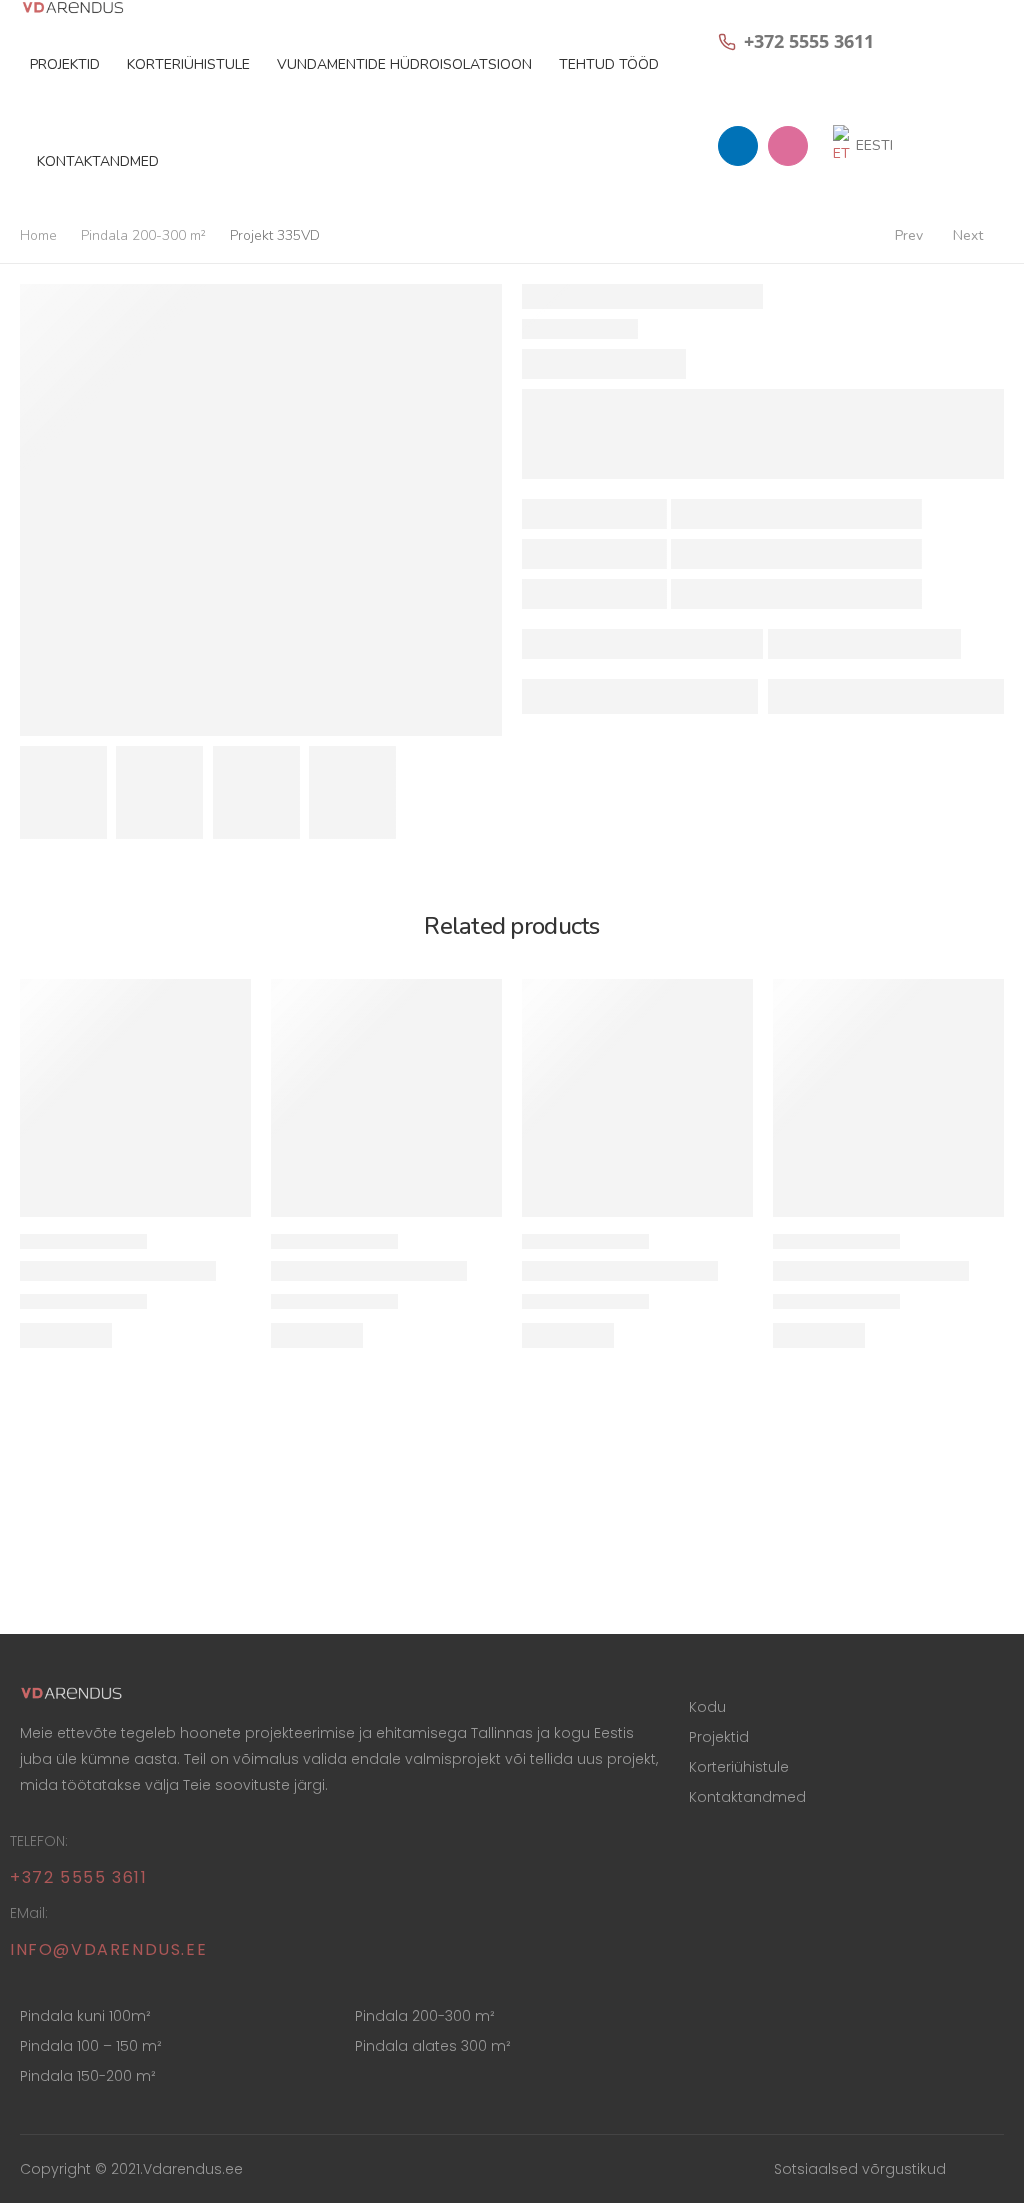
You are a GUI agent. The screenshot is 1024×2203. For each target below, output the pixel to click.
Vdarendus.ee (193, 2169)
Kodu (707, 1707)
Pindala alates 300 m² (433, 2046)
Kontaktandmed (98, 161)
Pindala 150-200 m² (88, 2076)
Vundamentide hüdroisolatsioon (404, 64)
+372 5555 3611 (78, 1877)
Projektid (65, 64)
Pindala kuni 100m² (85, 2016)
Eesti (874, 145)
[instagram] (788, 146)
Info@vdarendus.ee (108, 1949)
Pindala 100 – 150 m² (91, 2046)
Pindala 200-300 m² (143, 235)
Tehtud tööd (609, 64)
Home (38, 235)
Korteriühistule (188, 64)
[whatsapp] (738, 146)
